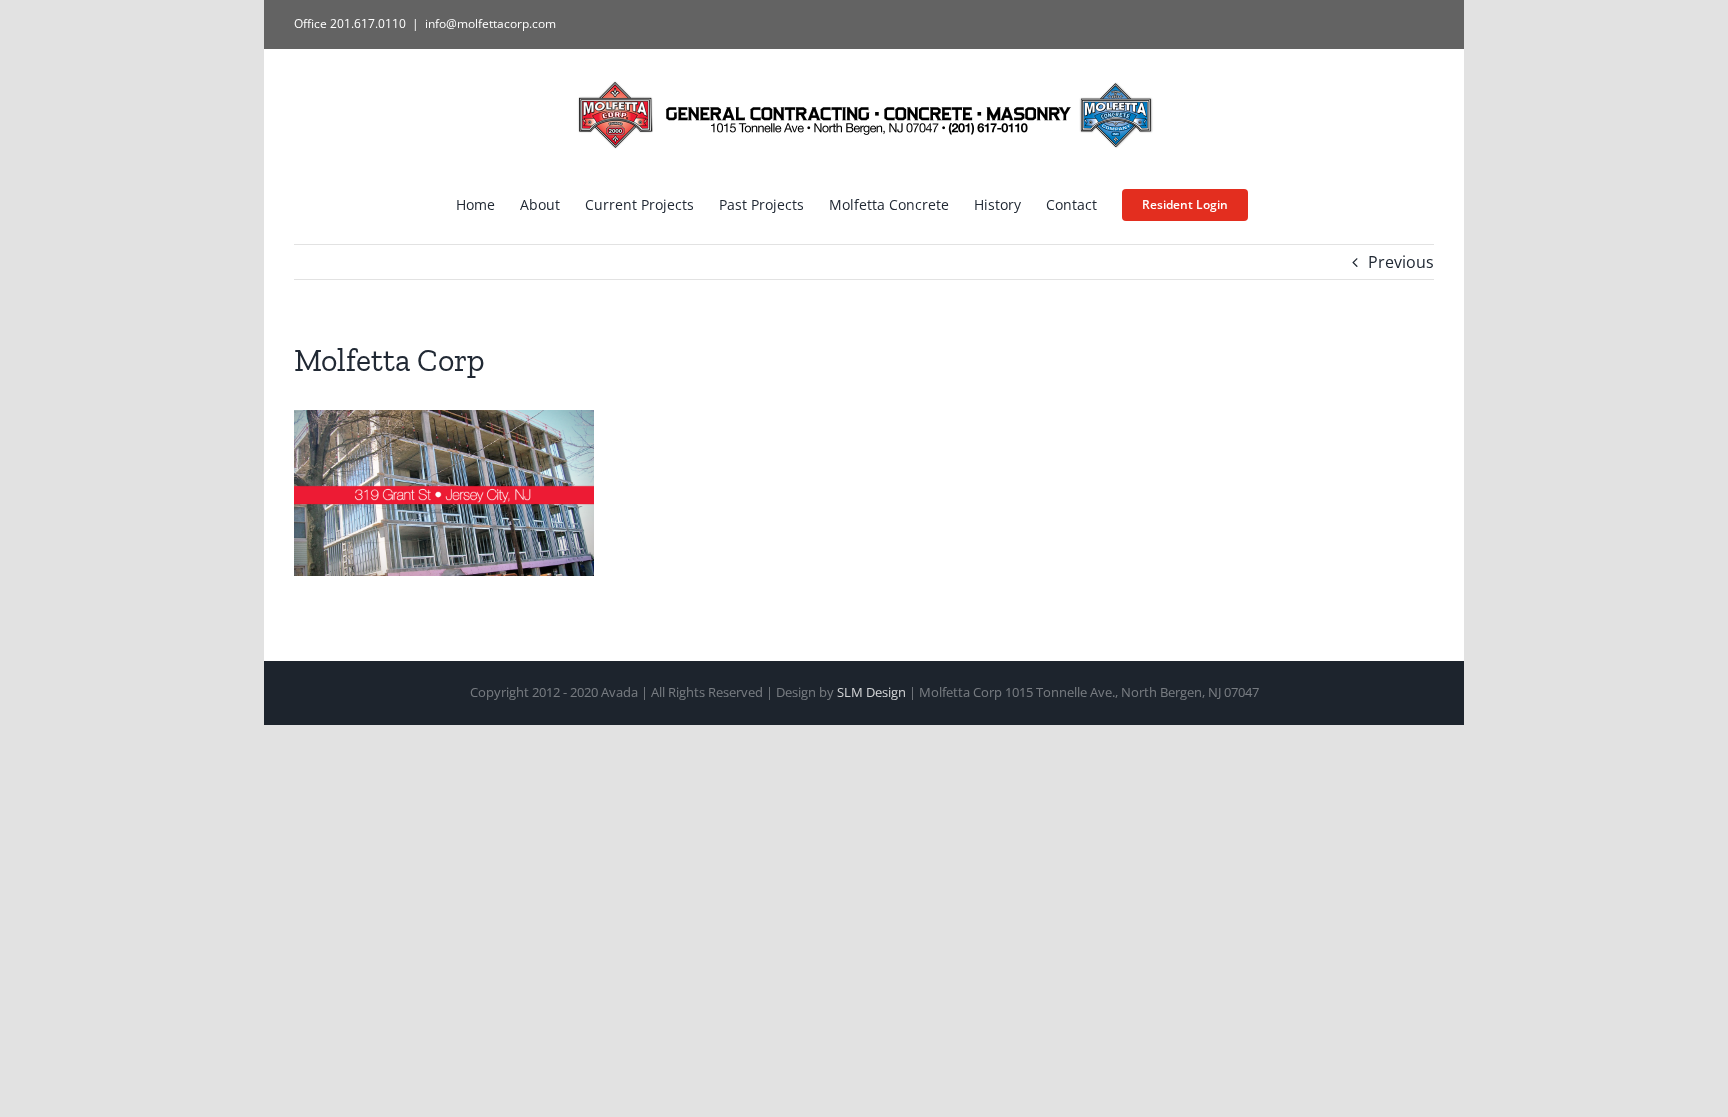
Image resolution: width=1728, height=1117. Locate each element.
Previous (1401, 262)
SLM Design (871, 692)
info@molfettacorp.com (490, 23)
